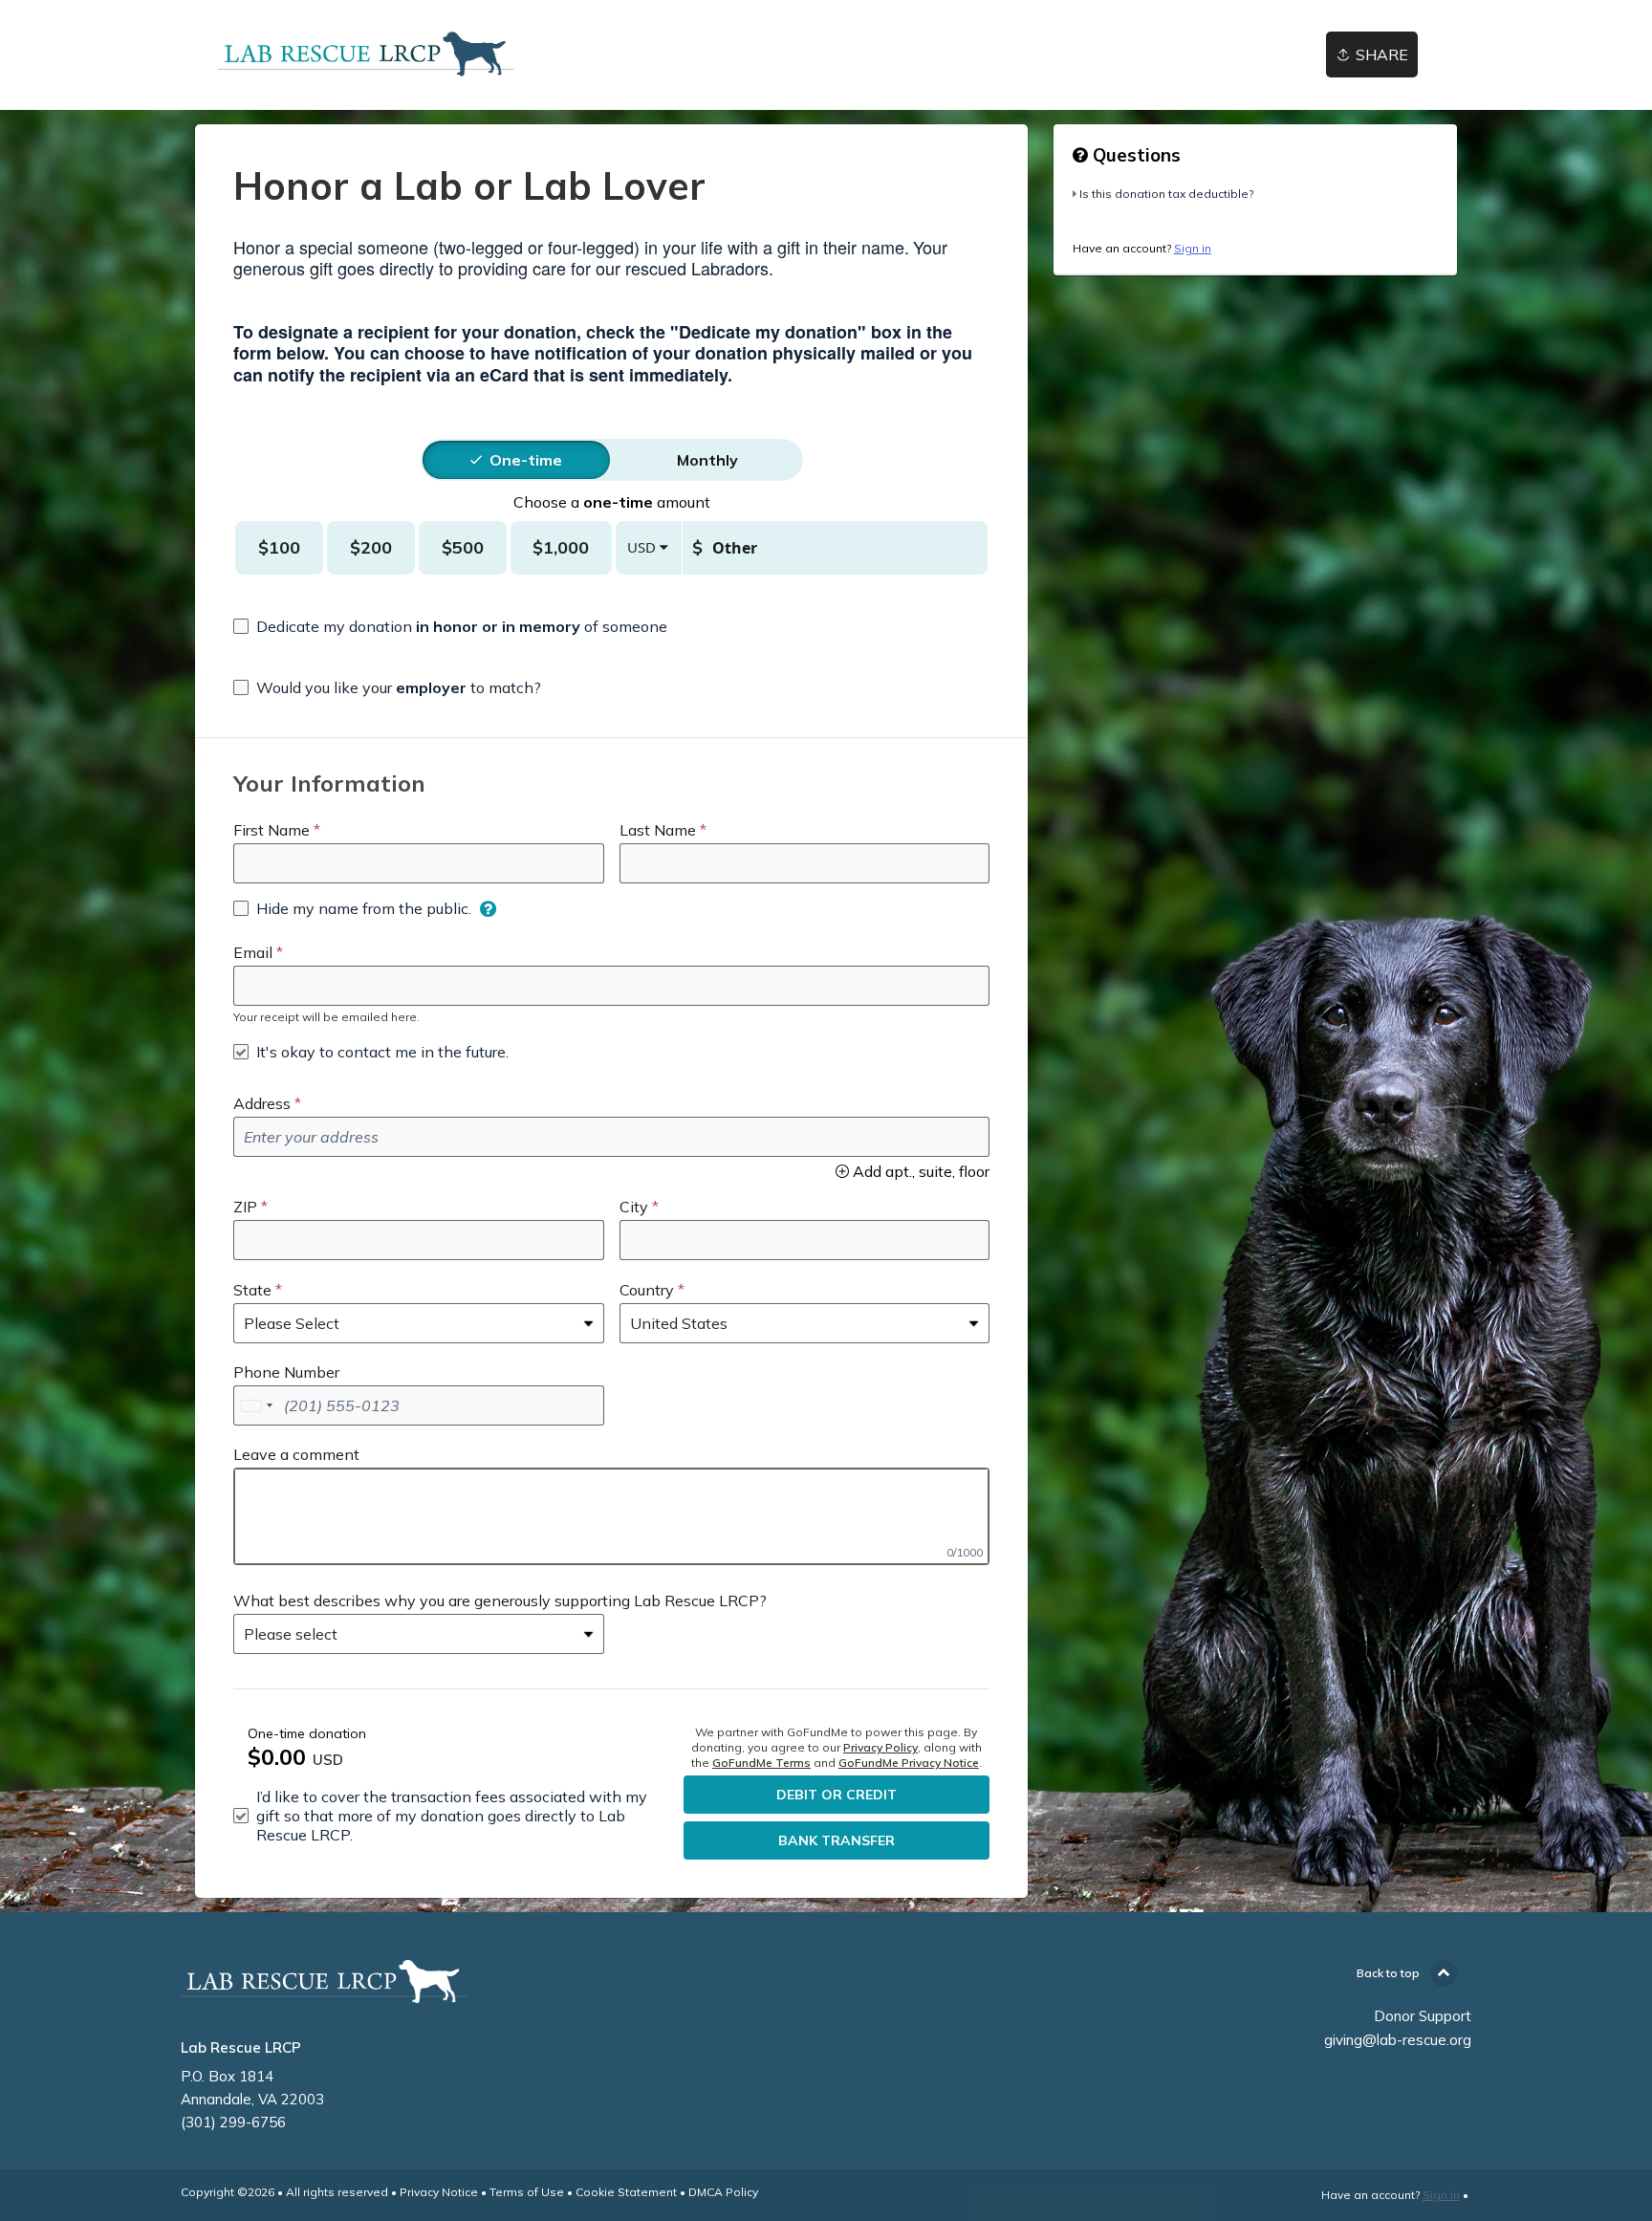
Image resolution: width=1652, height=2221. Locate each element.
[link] (367, 55)
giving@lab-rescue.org (1398, 2040)
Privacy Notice (439, 2192)
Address (262, 1103)
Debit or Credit (837, 1795)
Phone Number (286, 1372)
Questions (1134, 155)
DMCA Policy (723, 2192)
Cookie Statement (626, 2192)
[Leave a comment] (611, 1516)
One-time (526, 460)
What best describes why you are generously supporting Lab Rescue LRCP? (500, 1600)
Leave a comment (296, 1454)
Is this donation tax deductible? (1166, 194)
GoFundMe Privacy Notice (909, 1763)
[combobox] (256, 1405)
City (634, 1207)
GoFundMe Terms (761, 1763)
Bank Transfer (837, 1840)
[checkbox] (450, 626)
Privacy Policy (880, 1747)
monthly (707, 460)
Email (253, 952)
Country (647, 1290)
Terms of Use (527, 2192)
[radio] (526, 460)
